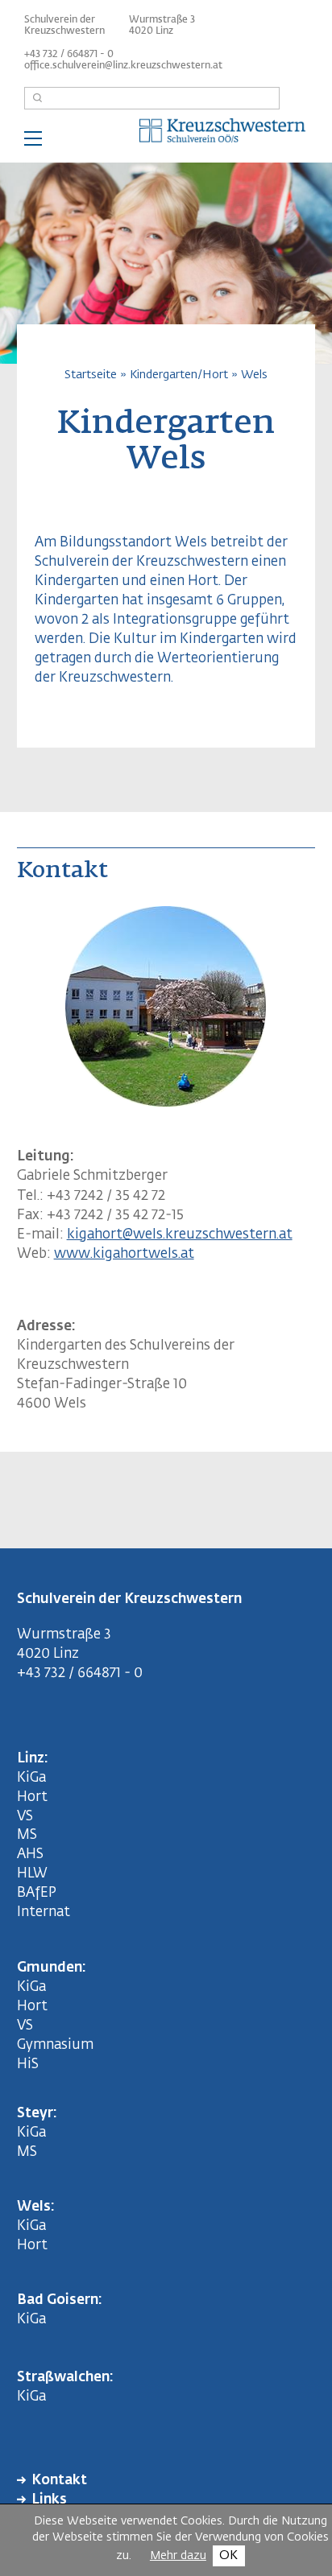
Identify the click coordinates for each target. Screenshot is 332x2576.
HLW (32, 1874)
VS (25, 1817)
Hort (32, 1797)
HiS (28, 2065)
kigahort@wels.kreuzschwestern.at (180, 1235)
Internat (44, 1912)
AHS (30, 1855)
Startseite (91, 375)
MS (30, 1835)
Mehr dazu (178, 2556)
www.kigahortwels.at (124, 1254)
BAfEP (37, 1893)
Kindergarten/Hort (179, 375)
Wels (254, 375)
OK (228, 2555)
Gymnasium (55, 2045)
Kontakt (59, 2481)
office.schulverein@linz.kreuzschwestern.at (123, 66)
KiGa (31, 1778)
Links (49, 2500)
